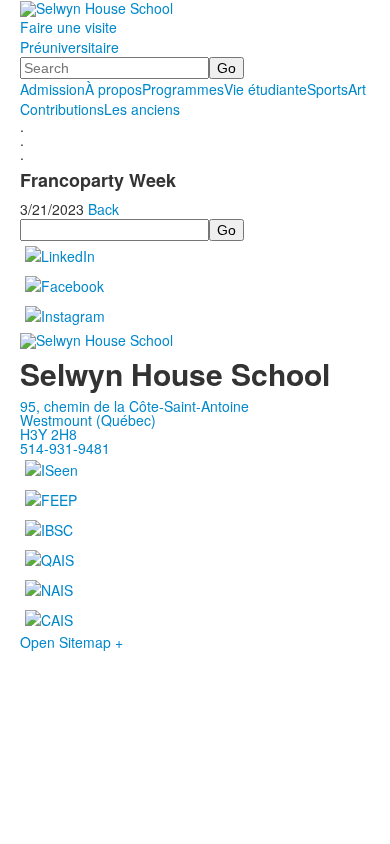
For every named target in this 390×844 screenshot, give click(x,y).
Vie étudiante (265, 89)
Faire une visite (68, 27)
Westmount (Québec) (88, 420)
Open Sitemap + (71, 642)
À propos (113, 89)
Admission (52, 89)
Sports (327, 89)
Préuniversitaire (69, 47)
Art (357, 89)
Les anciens (142, 109)
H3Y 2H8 (48, 434)
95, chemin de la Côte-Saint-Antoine (134, 406)
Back (103, 209)
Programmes (183, 89)
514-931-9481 (65, 448)
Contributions (62, 109)
